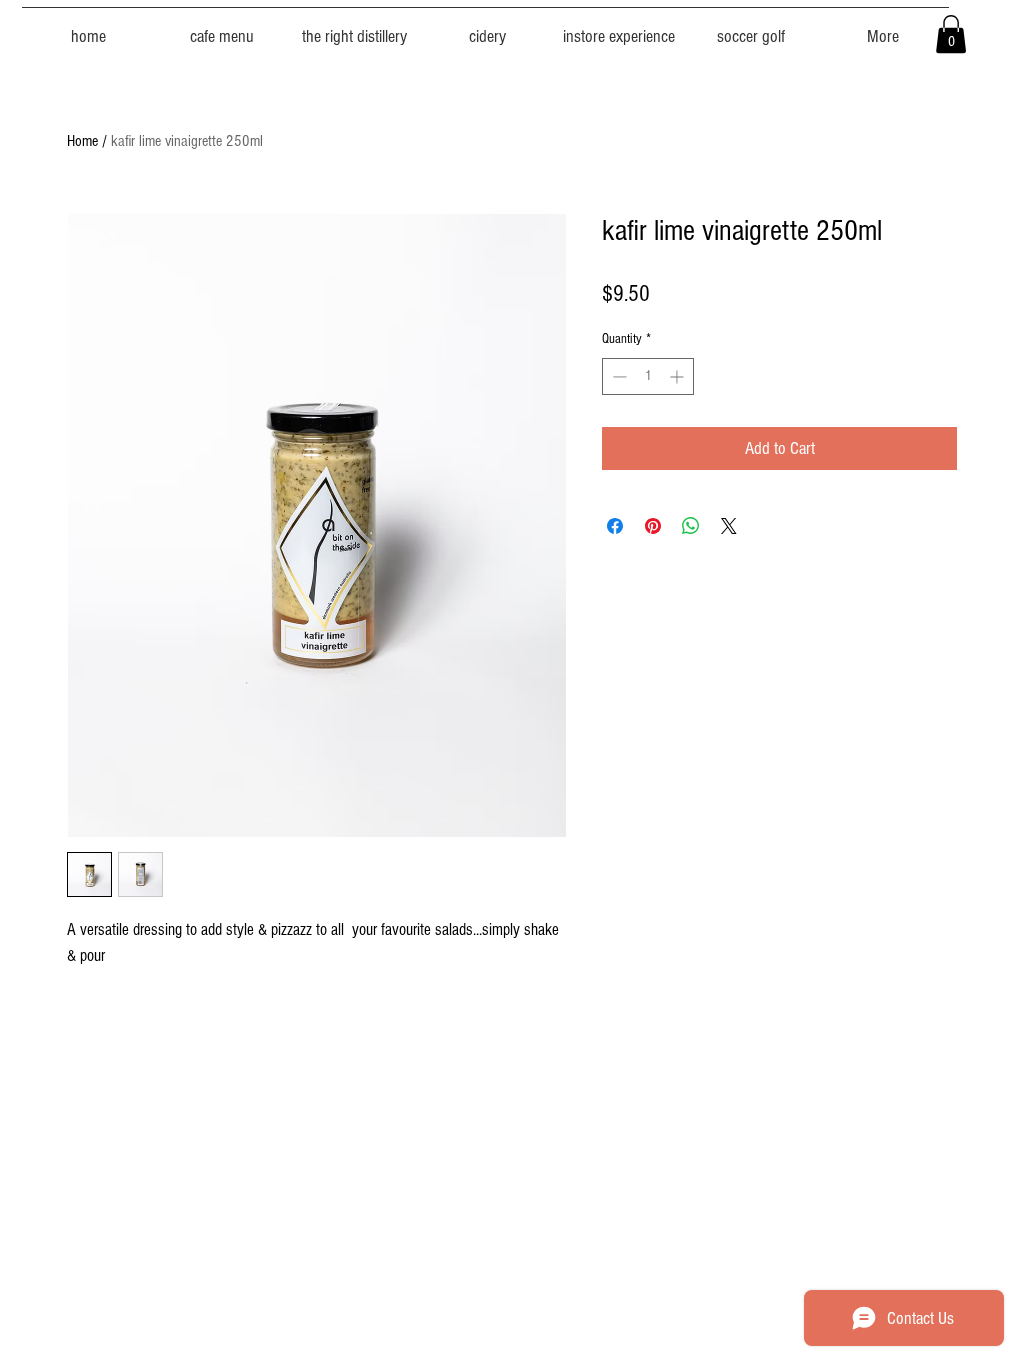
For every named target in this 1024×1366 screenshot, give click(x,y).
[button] (951, 34)
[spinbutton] (648, 376)
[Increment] (678, 376)
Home (82, 141)
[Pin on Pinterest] (653, 526)
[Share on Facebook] (615, 526)
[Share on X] (729, 526)
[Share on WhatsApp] (691, 526)
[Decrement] (617, 376)
